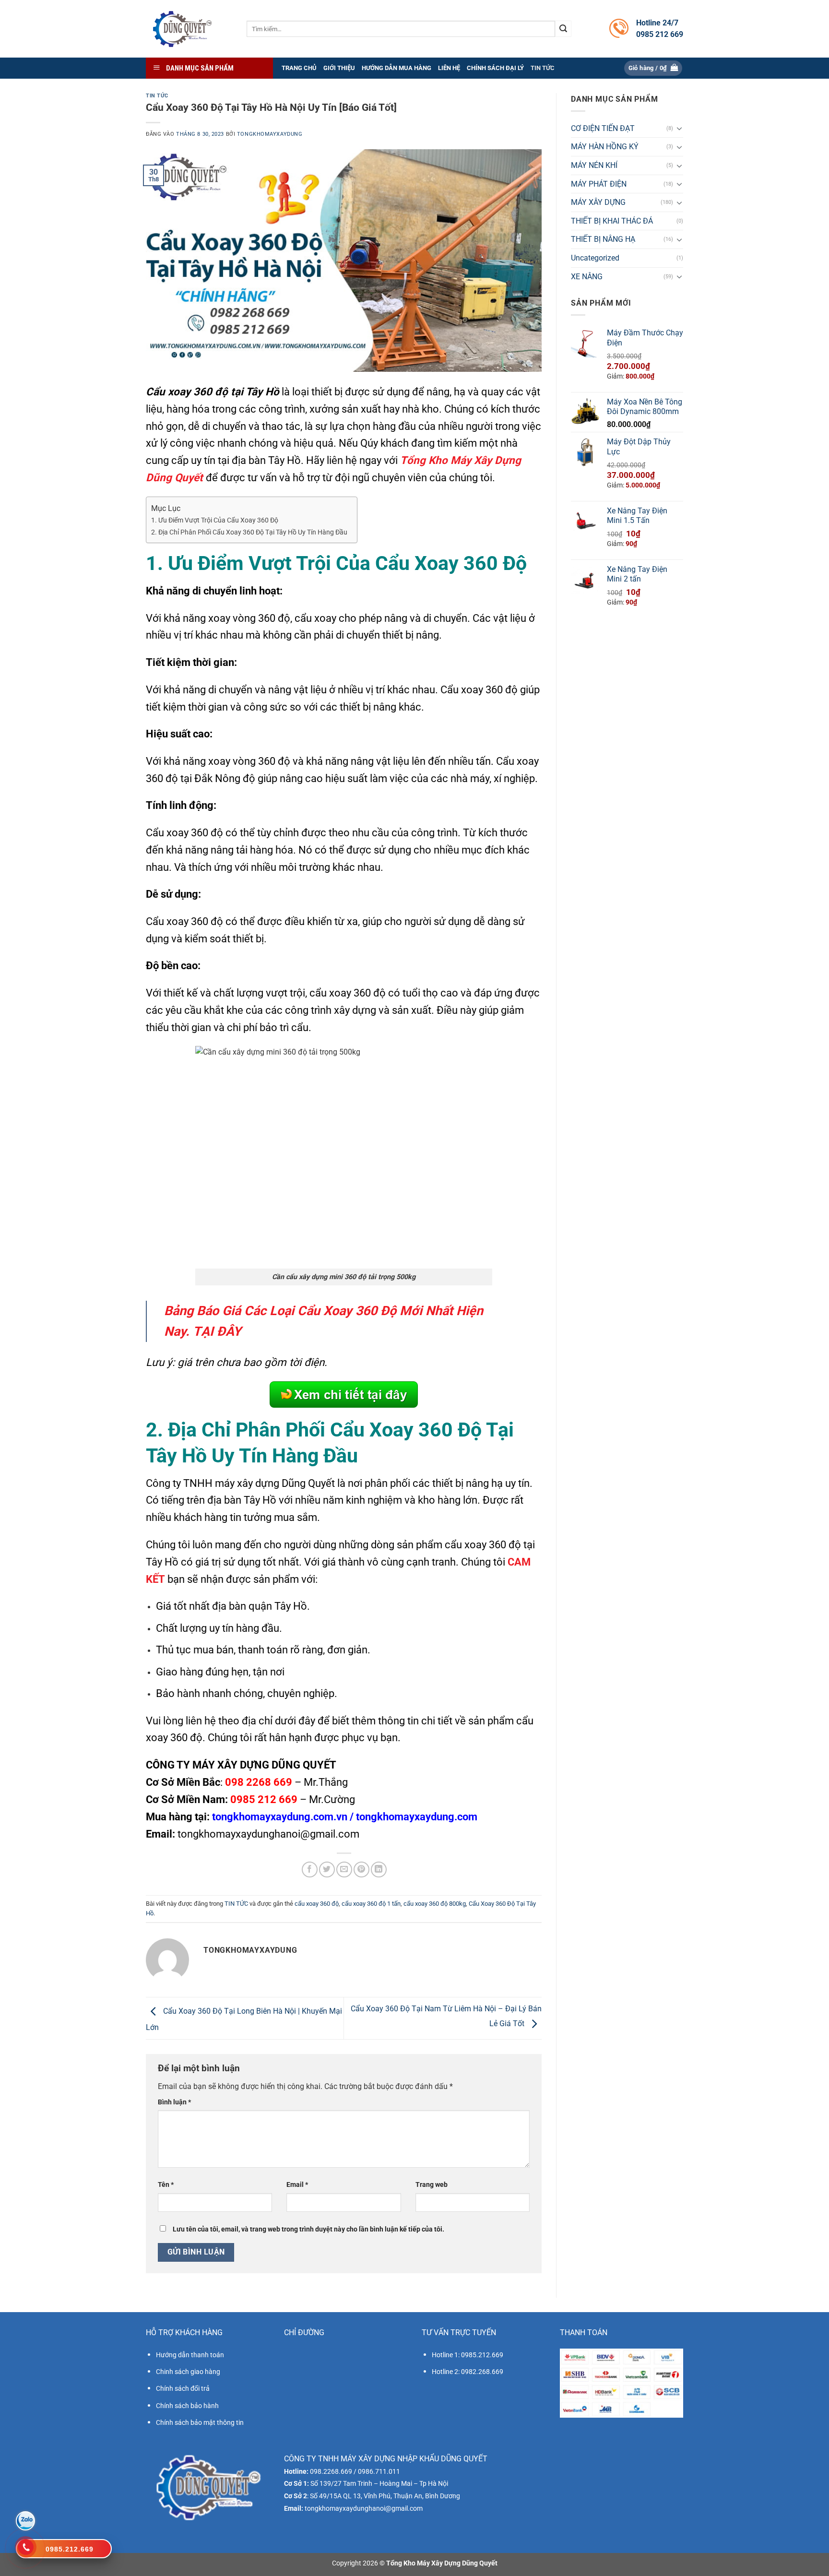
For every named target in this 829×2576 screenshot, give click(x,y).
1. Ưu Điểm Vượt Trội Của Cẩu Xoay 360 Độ (215, 520)
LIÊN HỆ (449, 68)
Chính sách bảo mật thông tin (200, 2422)
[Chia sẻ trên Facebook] (310, 1870)
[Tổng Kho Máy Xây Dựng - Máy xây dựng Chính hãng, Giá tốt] (182, 29)
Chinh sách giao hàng (188, 2372)
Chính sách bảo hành (187, 2406)
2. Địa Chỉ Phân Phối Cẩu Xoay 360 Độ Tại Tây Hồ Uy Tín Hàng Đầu (249, 532)
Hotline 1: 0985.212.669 (468, 2355)
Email (297, 2185)
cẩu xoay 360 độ (317, 1904)
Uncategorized (595, 258)
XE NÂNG (587, 277)
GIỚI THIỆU (339, 68)
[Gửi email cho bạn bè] (344, 1870)
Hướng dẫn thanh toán (190, 2355)
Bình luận (174, 2102)
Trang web (432, 2185)
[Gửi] (563, 29)
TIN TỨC (543, 68)
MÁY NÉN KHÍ (594, 165)
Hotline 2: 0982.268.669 (468, 2372)
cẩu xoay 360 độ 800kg (435, 1904)
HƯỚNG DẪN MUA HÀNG (397, 68)
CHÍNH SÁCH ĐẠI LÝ (495, 68)
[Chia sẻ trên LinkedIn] (379, 1870)
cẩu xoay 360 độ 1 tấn (371, 1904)
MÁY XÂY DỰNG (598, 203)
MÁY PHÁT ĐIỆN (599, 184)
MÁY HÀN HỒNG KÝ (605, 147)
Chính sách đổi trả (183, 2388)
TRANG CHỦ (299, 68)
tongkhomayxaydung (270, 134)
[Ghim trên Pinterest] (361, 1870)
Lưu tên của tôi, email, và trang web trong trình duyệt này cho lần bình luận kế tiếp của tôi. (308, 2229)
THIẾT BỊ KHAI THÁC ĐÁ (612, 221)
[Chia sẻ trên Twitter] (327, 1870)
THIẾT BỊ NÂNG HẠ (603, 240)
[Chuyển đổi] (679, 129)
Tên (166, 2185)
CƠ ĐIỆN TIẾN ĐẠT (603, 128)
